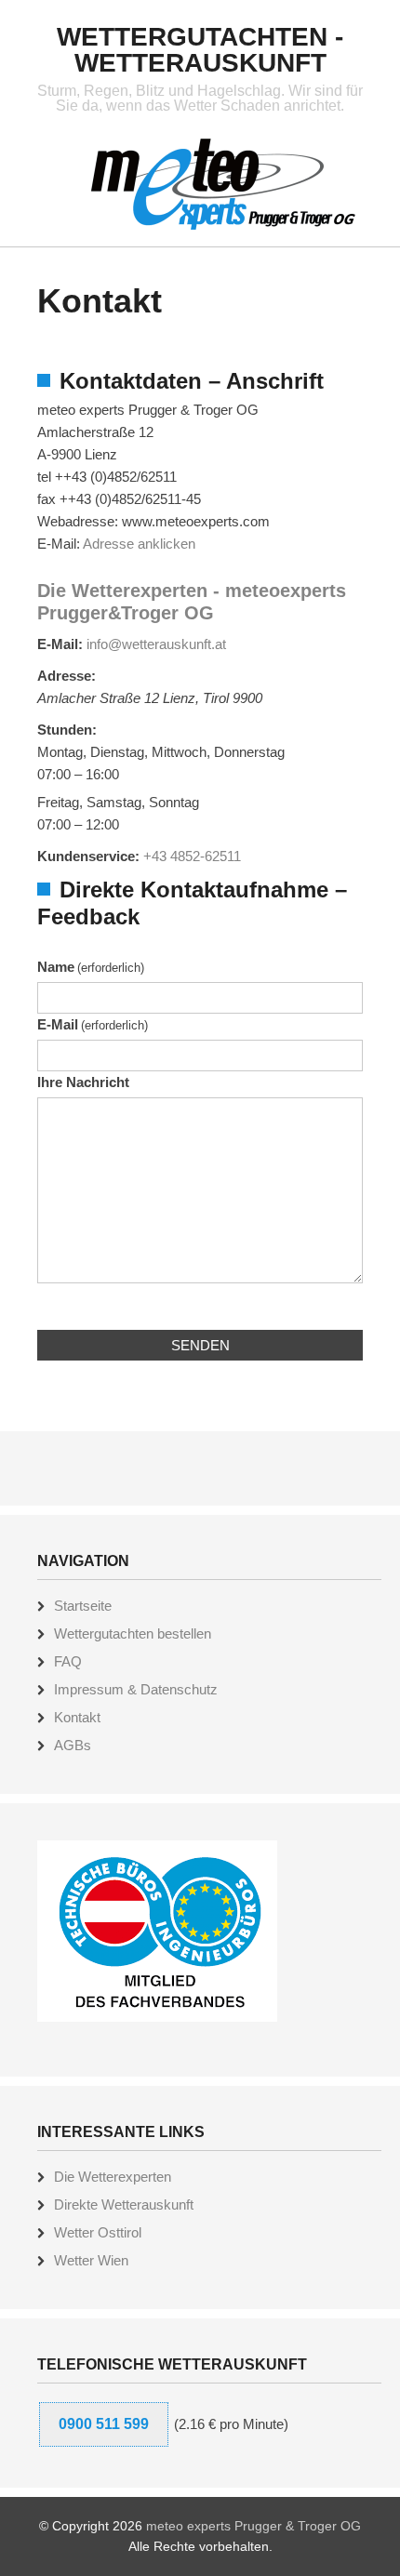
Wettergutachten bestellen (133, 1633)
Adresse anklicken (139, 544)
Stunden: (67, 730)
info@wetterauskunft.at (156, 644)
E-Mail (93, 1024)
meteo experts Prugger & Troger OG (253, 2526)
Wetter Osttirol (98, 2232)
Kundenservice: (88, 856)
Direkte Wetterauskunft (124, 2204)
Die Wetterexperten (113, 2177)
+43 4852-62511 (192, 856)
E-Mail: (60, 644)
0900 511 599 (104, 2424)
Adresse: (67, 676)
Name (91, 967)
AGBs (73, 1745)
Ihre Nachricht (83, 1082)
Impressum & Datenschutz (136, 1689)
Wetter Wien (91, 2260)
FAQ (68, 1661)
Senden (200, 1345)
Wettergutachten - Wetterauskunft (200, 50)
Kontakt (77, 1717)
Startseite (83, 1606)
